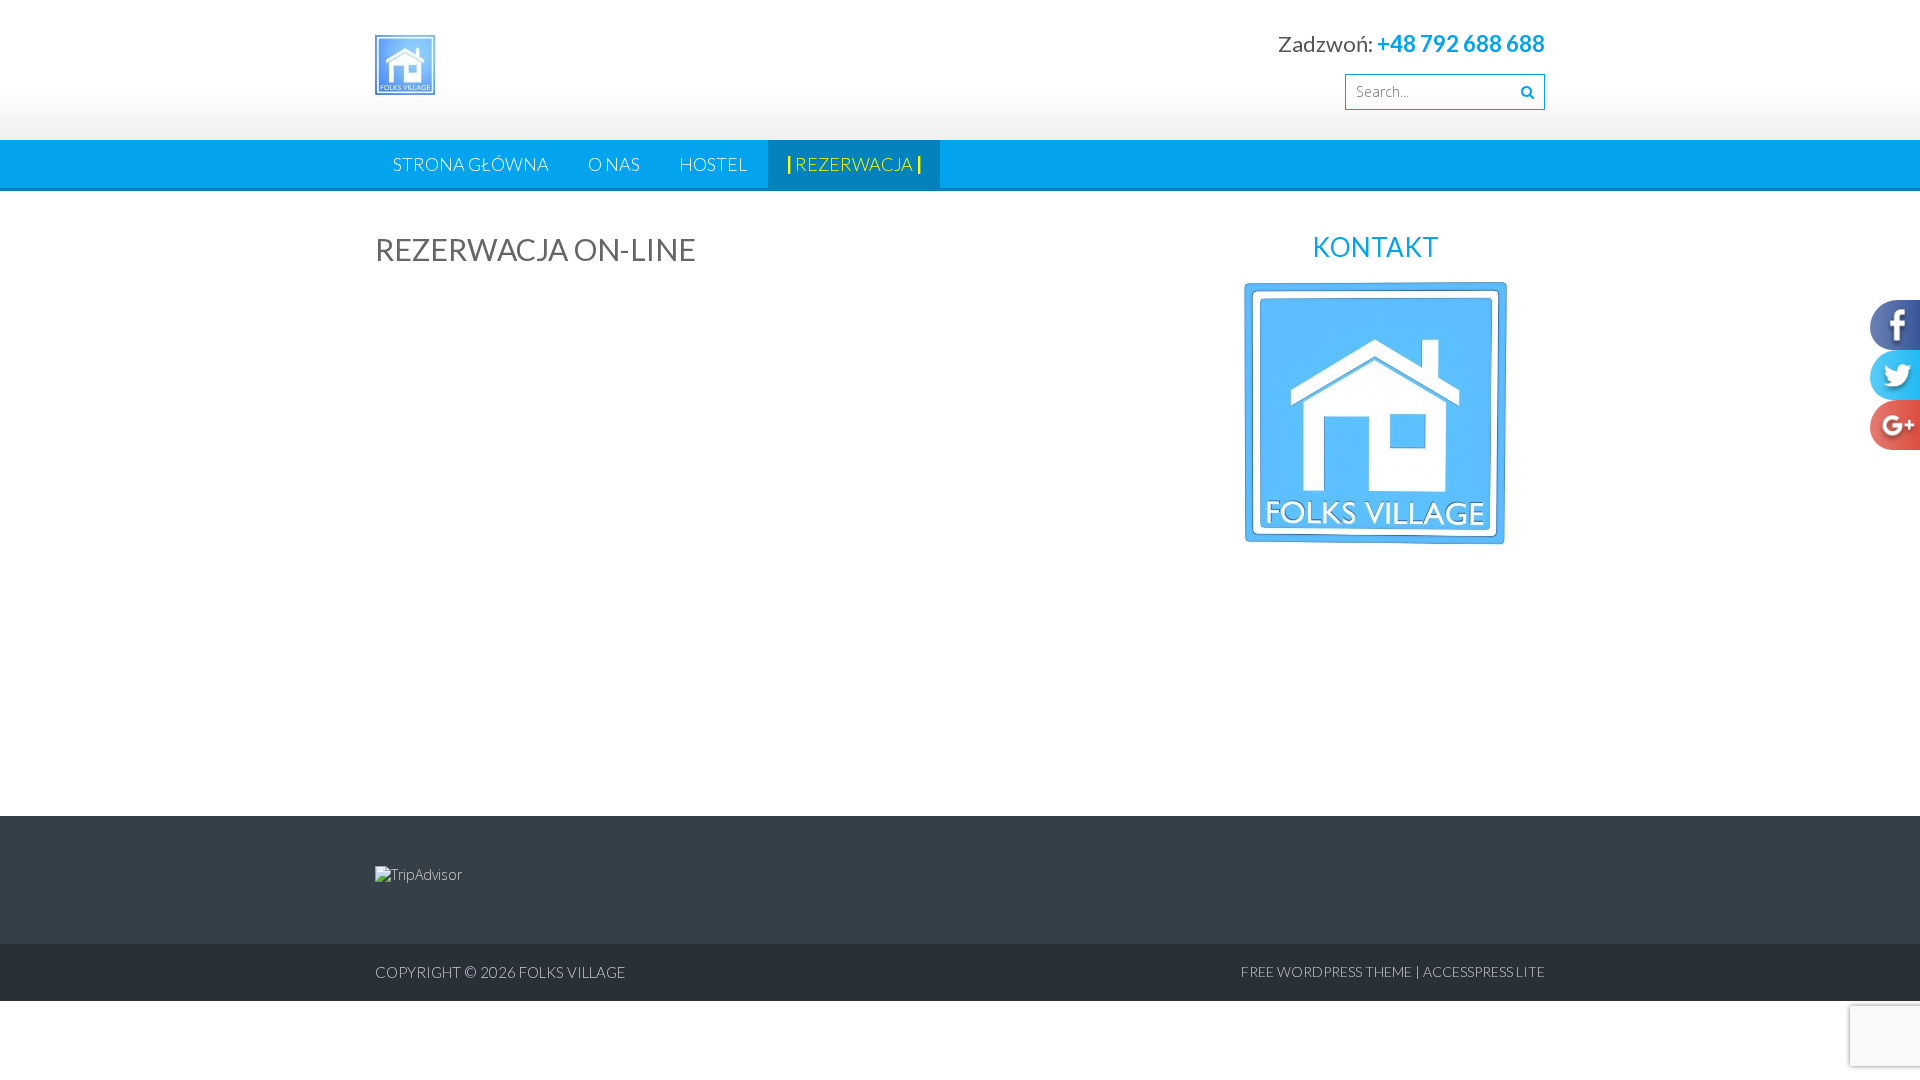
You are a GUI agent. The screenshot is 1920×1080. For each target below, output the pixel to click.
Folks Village (572, 972)
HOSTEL (713, 164)
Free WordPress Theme (1326, 971)
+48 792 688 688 (1461, 43)
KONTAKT (1375, 247)
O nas (614, 164)
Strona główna (471, 164)
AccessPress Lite (1484, 971)
